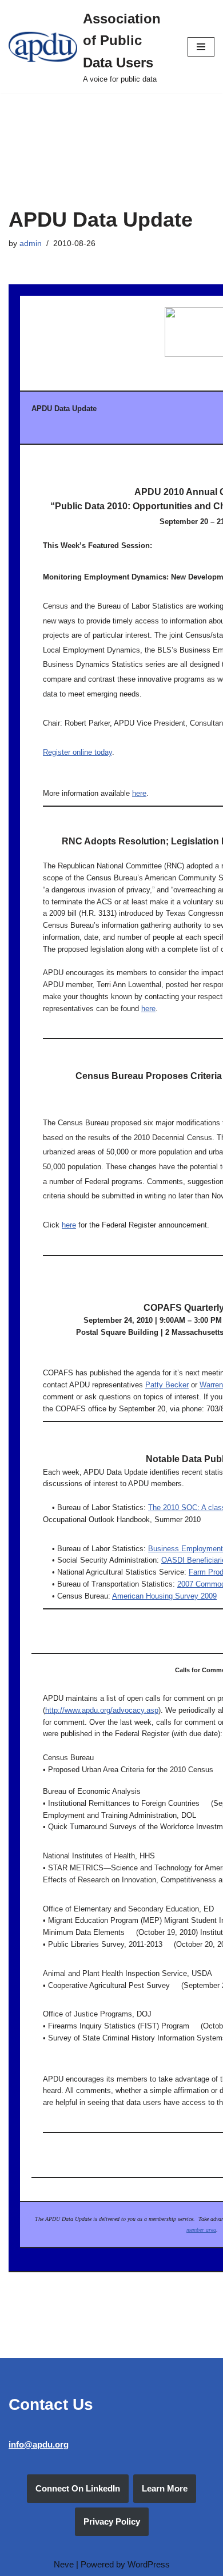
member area (201, 2230)
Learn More (165, 2488)
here (139, 793)
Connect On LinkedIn (78, 2488)
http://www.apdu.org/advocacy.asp (102, 1710)
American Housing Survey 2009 (164, 1596)
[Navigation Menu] (201, 47)
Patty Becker (167, 1385)
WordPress (149, 2564)
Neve (64, 2564)
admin (31, 243)
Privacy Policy (112, 2521)
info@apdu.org (39, 2444)
